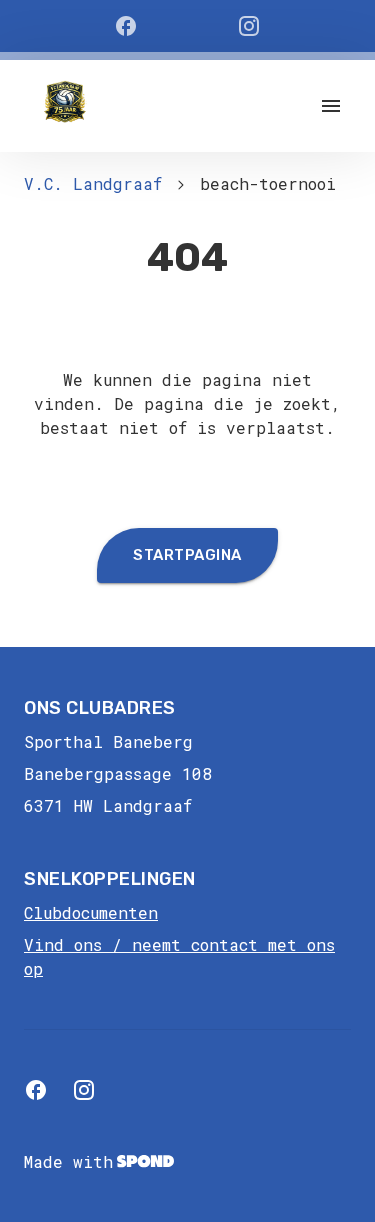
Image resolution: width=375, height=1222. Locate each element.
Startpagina (187, 555)
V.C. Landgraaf (93, 183)
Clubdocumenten (91, 912)
